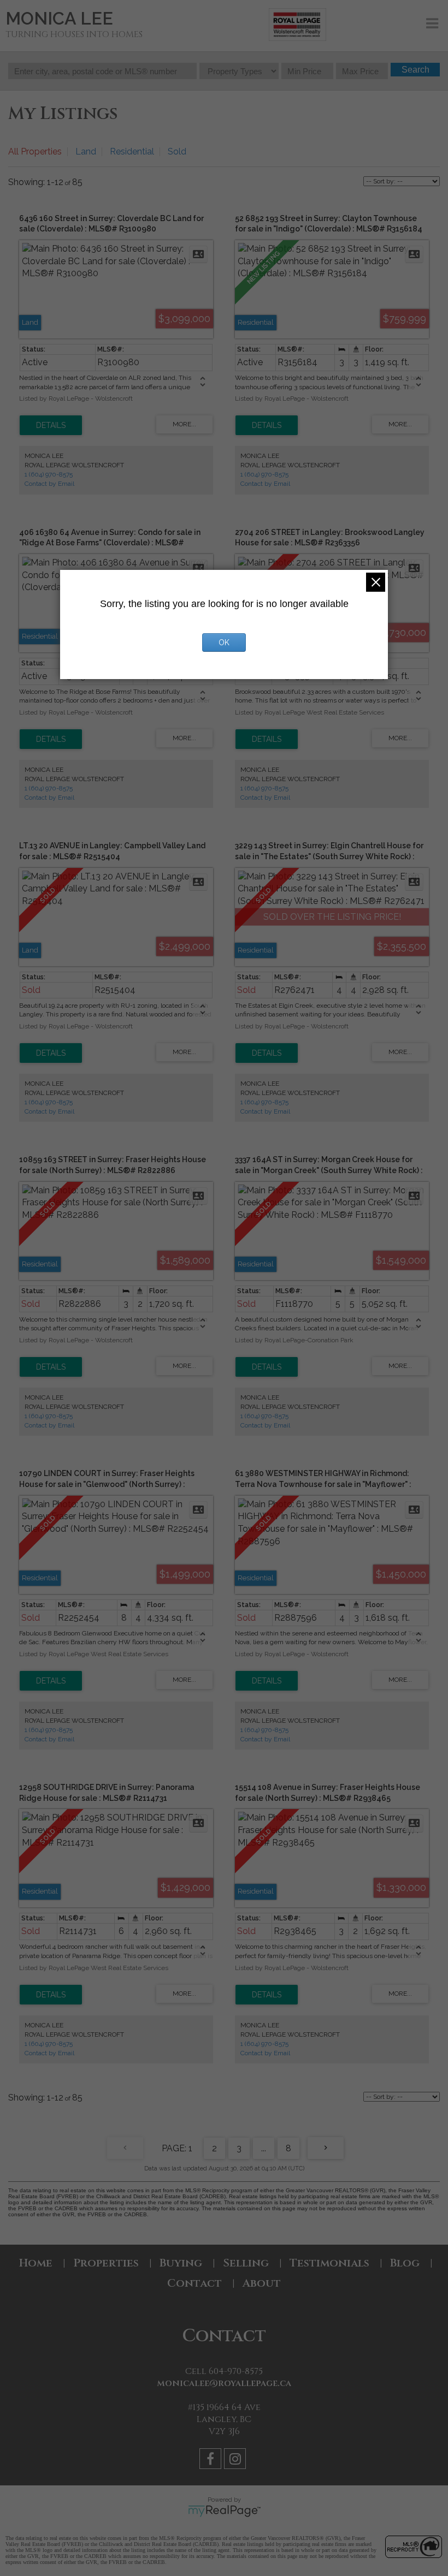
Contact (194, 2283)
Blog (405, 2263)
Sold (177, 151)
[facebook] (212, 2461)
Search (415, 70)
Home (36, 2263)
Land (86, 151)
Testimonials (329, 2263)
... (264, 2148)
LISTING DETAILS (51, 425)
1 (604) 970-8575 (49, 474)
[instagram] (236, 2461)
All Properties (35, 151)
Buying (181, 2263)
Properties (106, 2263)
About (262, 2283)
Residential (132, 151)
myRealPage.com (224, 2511)
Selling (246, 2263)
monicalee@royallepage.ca (224, 2383)
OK (224, 642)
